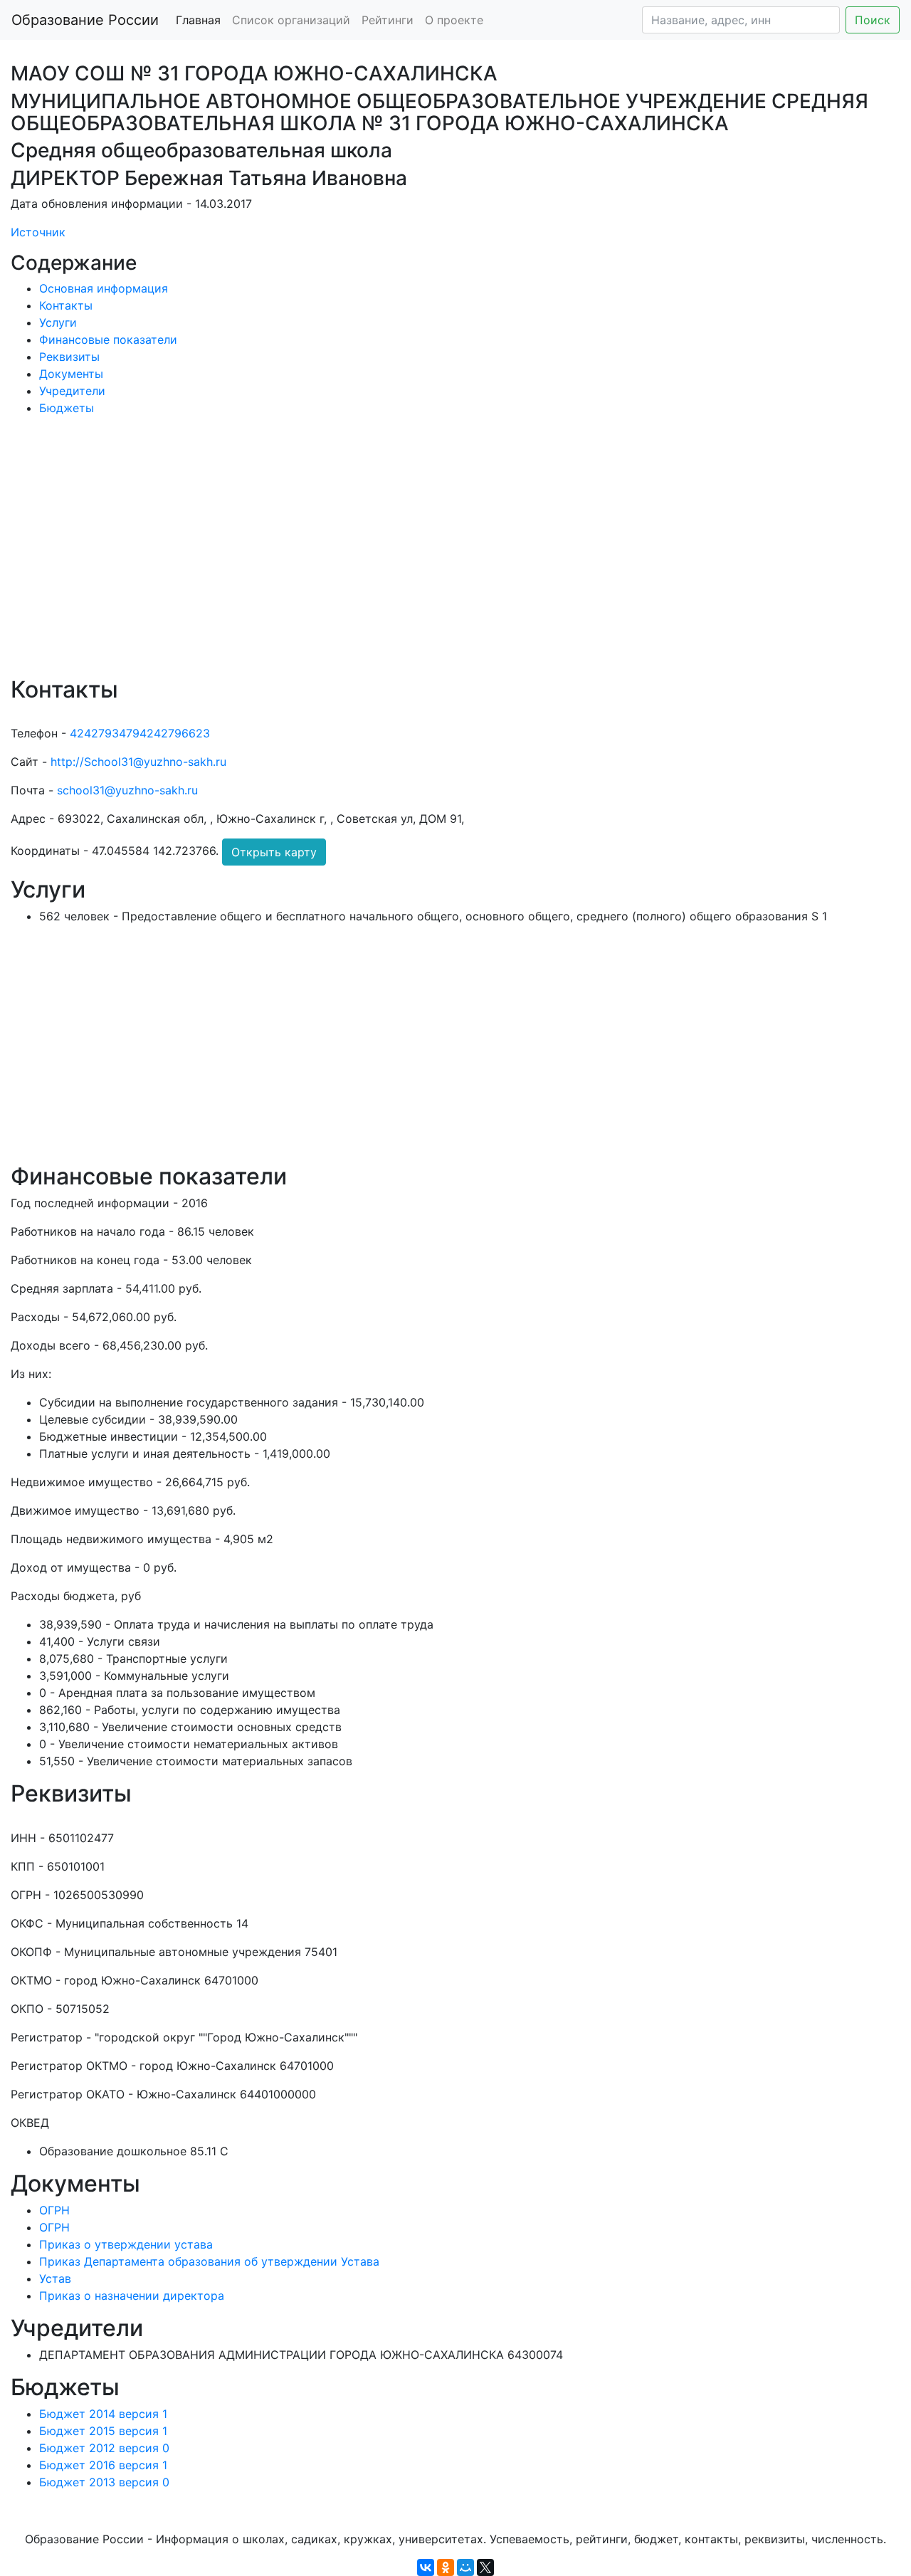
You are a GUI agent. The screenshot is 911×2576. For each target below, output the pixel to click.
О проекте (454, 20)
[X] (485, 2567)
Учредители (72, 391)
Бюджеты (67, 408)
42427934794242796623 (140, 733)
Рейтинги (388, 20)
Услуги (58, 322)
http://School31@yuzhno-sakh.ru (138, 762)
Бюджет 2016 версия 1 (103, 2465)
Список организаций (291, 20)
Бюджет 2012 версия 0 (104, 2448)
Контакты (66, 305)
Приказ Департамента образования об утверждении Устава (209, 2261)
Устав (55, 2278)
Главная (198, 20)
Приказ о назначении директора (132, 2296)
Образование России (85, 20)
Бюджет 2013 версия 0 (104, 2482)
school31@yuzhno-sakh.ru (127, 790)
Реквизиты (69, 357)
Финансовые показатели (108, 340)
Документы (71, 374)
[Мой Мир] (465, 2567)
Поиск (873, 20)
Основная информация (104, 288)
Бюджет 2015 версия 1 (103, 2431)
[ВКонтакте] (426, 2567)
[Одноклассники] (446, 2567)
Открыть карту (274, 852)
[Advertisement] (438, 556)
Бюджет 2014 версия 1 (103, 2414)
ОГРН (54, 2210)
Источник (38, 232)
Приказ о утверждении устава (126, 2244)
